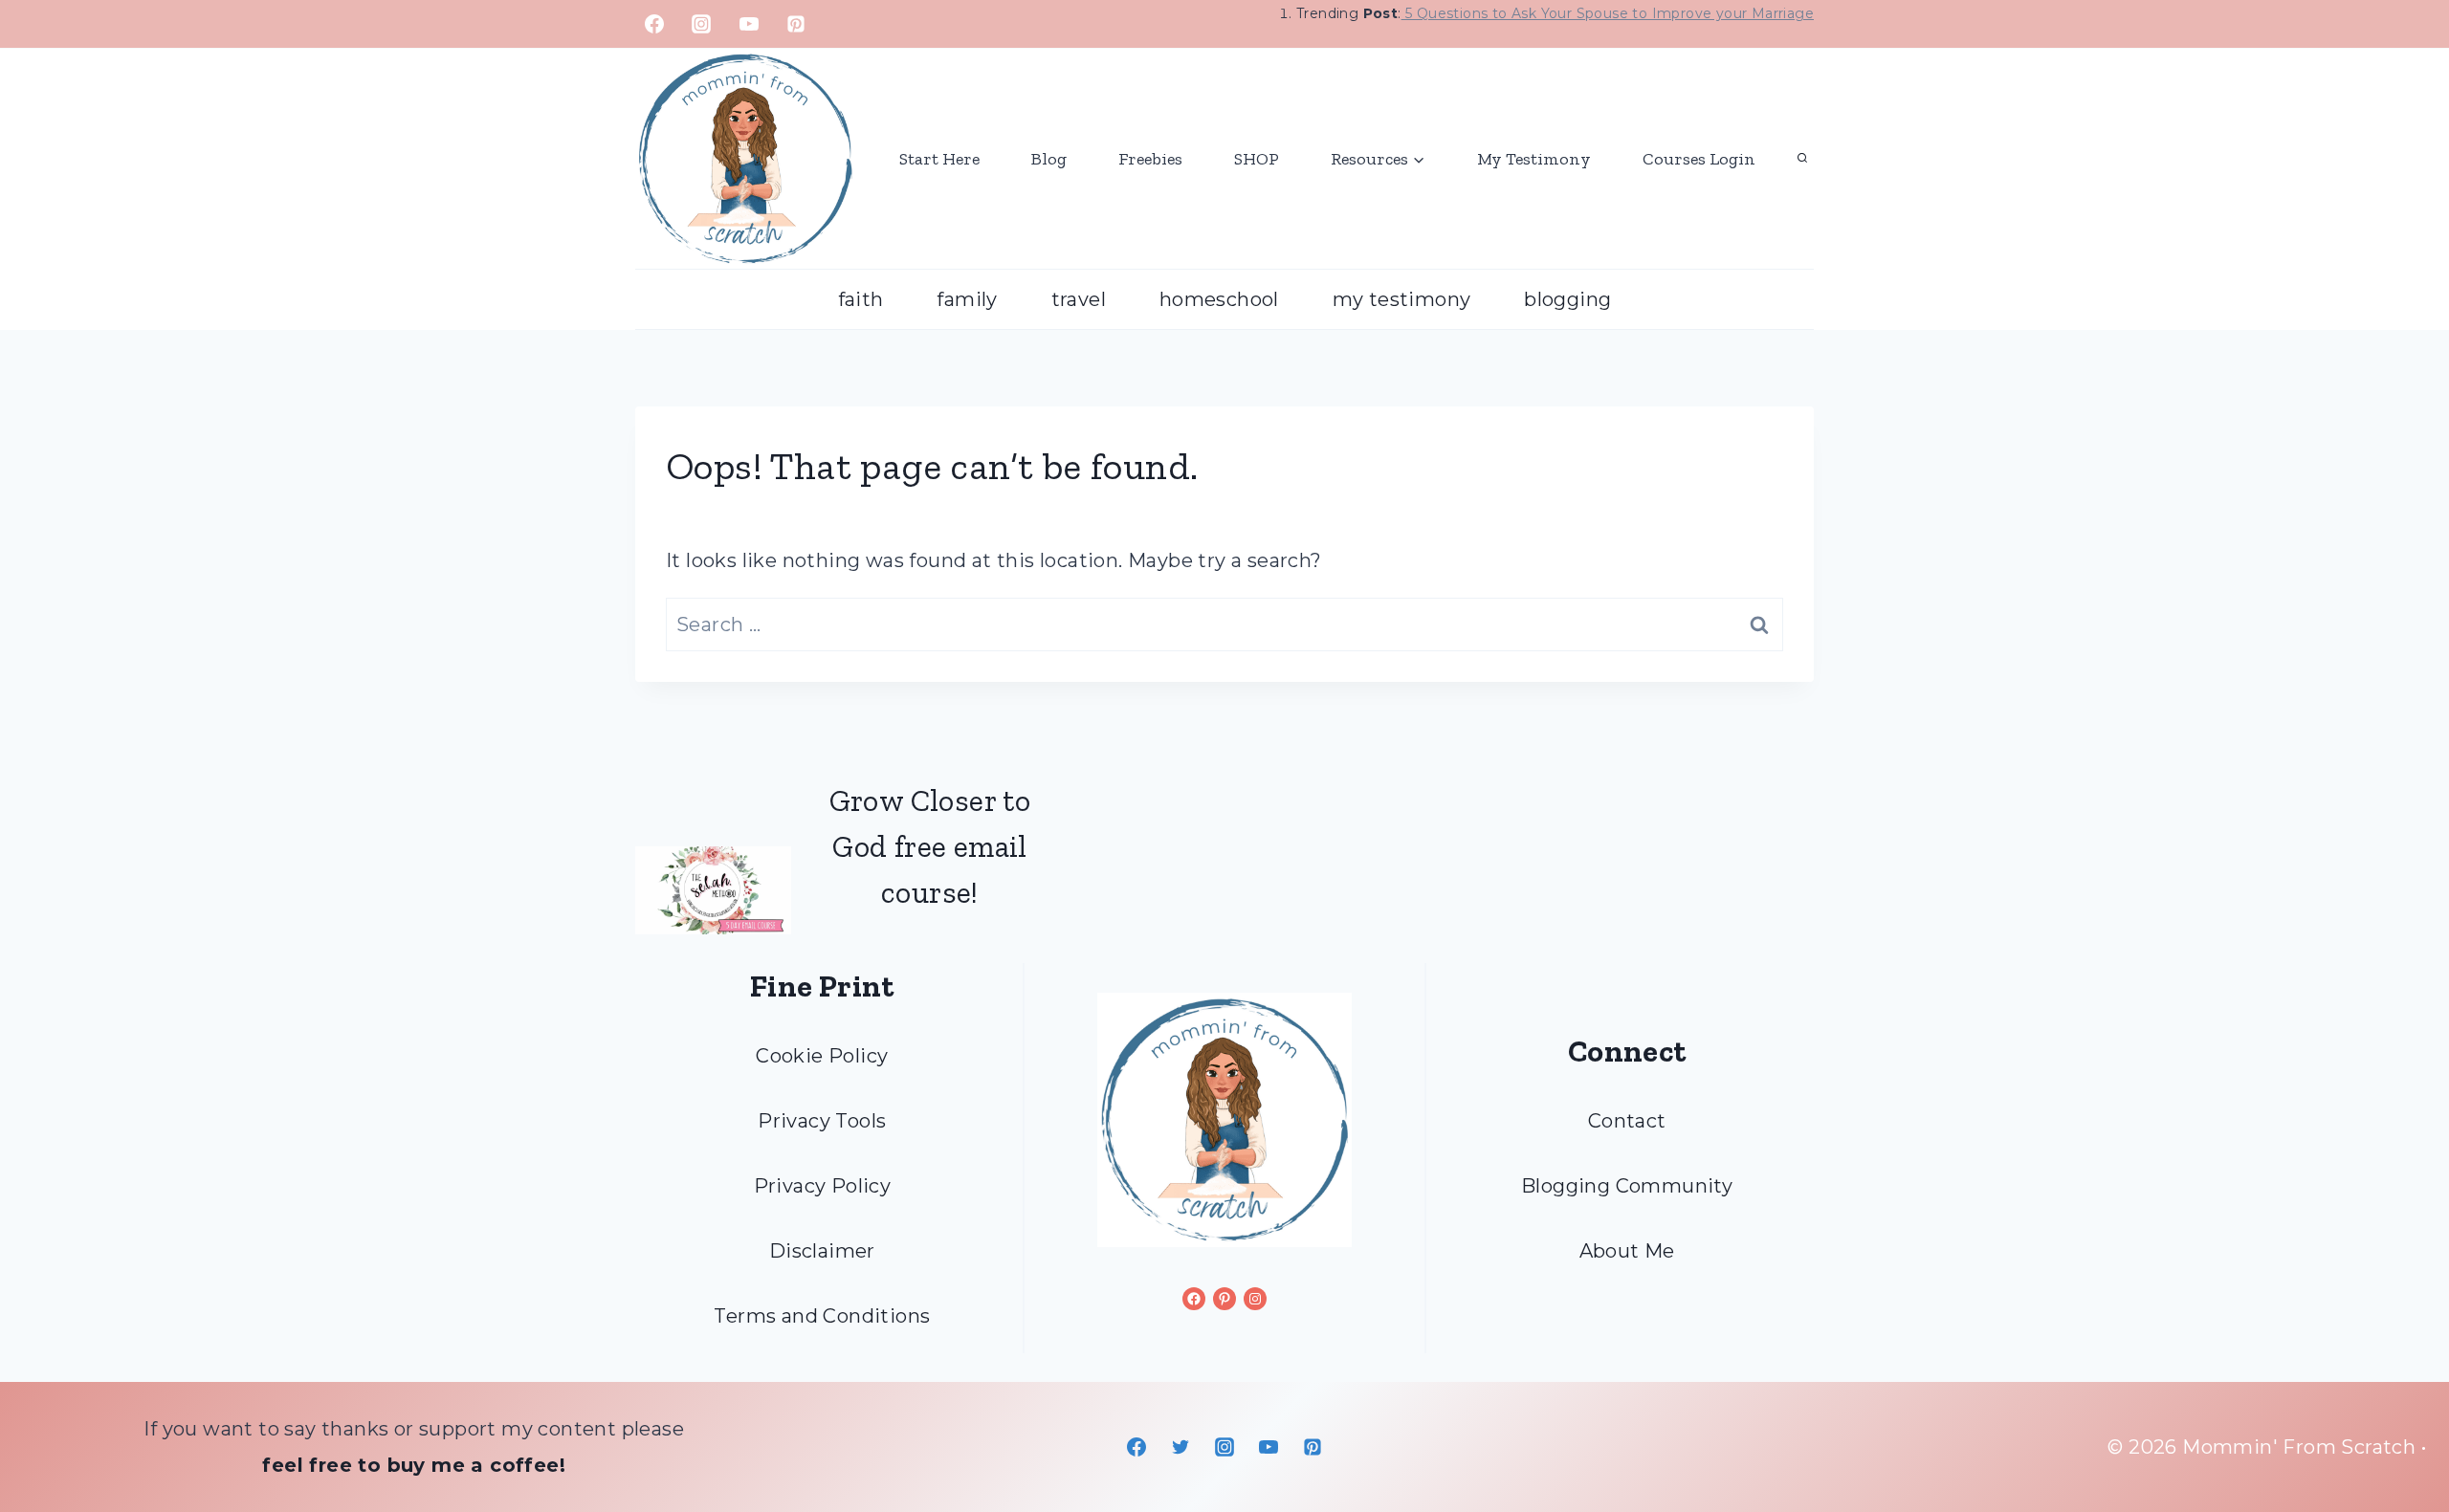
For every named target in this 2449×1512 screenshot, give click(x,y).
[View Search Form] (1802, 159)
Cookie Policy (822, 1056)
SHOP (1257, 159)
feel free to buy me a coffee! (414, 1465)
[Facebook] (654, 24)
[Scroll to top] (2401, 1435)
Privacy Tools (822, 1121)
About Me (1627, 1251)
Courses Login (1699, 159)
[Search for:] (1224, 625)
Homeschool (1219, 299)
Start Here (939, 159)
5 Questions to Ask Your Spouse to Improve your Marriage (1608, 13)
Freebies (1150, 159)
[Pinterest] (796, 24)
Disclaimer (822, 1251)
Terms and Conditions (822, 1316)
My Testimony (1534, 159)
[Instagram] (701, 24)
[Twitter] (1180, 1447)
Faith (861, 299)
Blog (1049, 159)
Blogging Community (1627, 1186)
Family (967, 299)
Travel (1079, 299)
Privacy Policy (823, 1186)
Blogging (1567, 299)
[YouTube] (749, 24)
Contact (1627, 1121)
